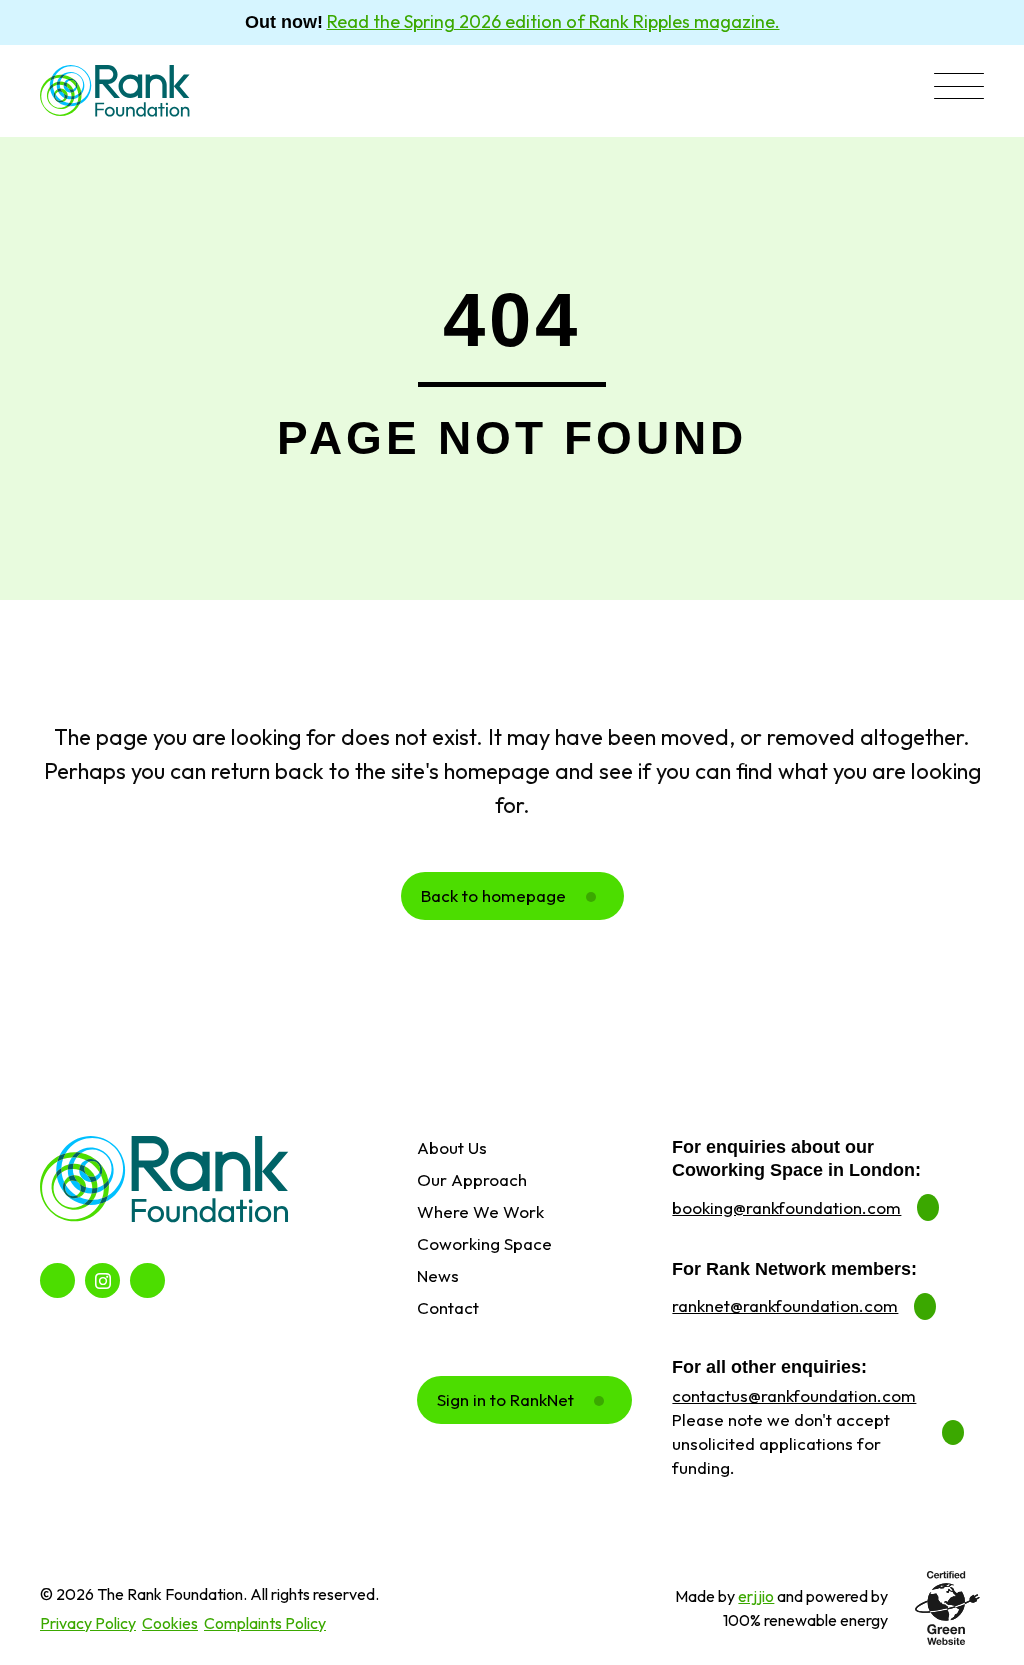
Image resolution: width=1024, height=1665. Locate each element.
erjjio (756, 1596)
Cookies (170, 1623)
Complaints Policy (265, 1623)
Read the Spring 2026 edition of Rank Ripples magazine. (553, 21)
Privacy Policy (88, 1623)
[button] (959, 88)
